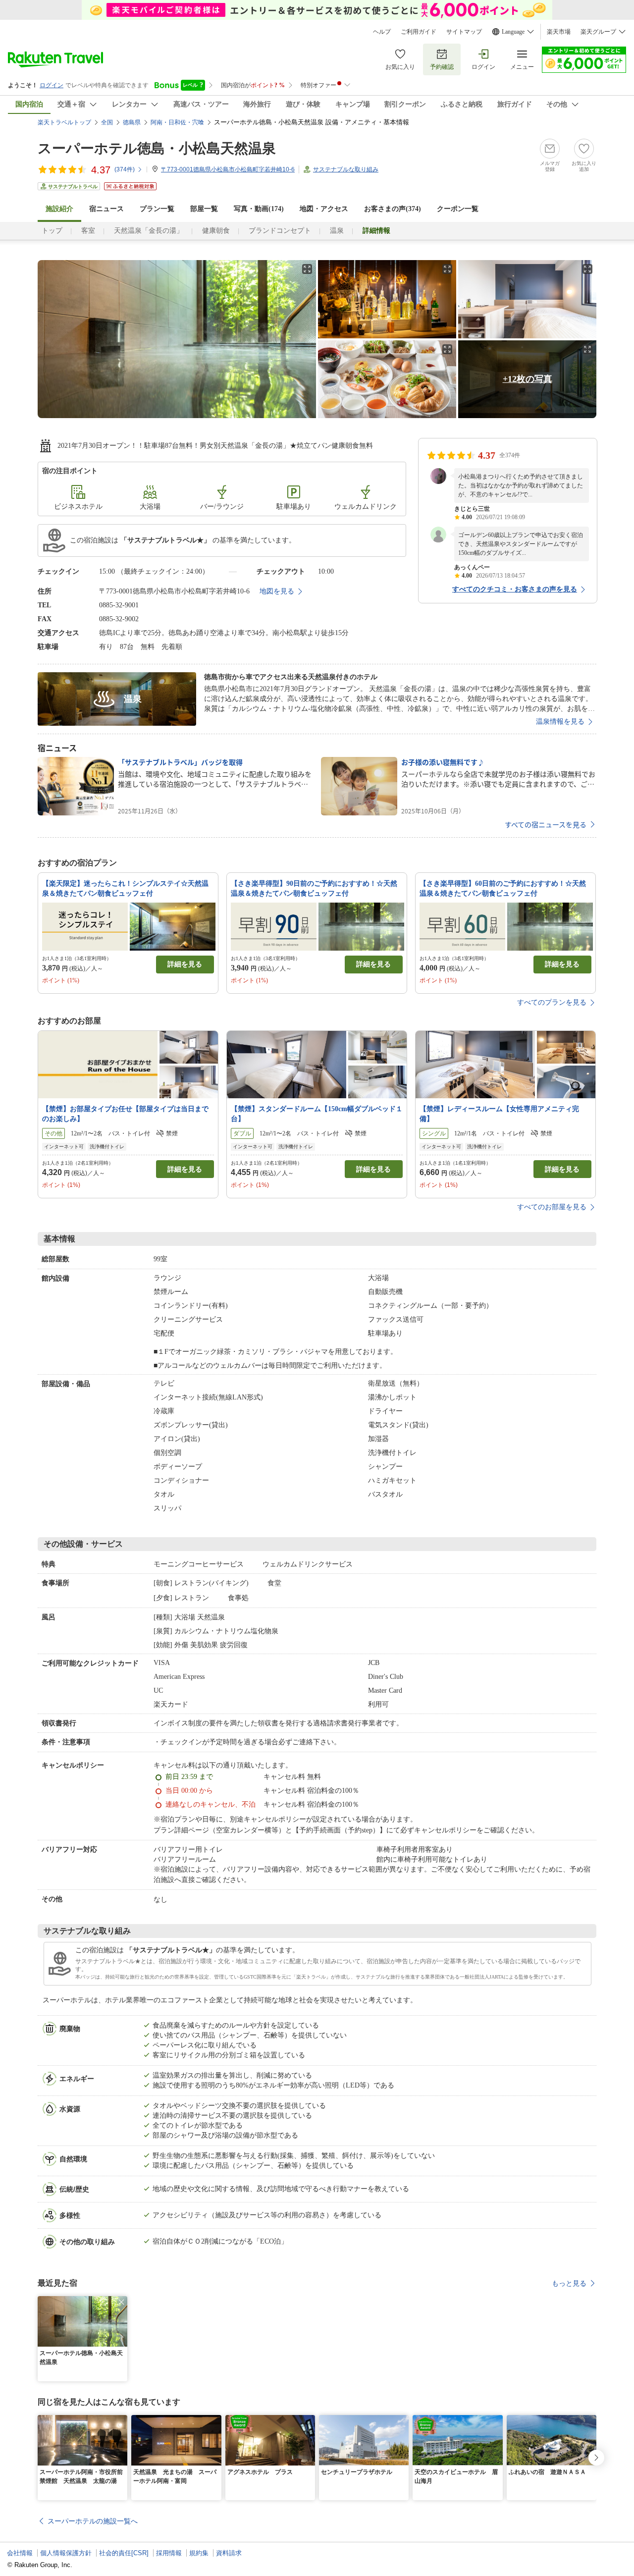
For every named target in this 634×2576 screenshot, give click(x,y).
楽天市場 (559, 32)
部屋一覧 (204, 209)
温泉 (337, 231)
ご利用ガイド (419, 32)
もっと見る (569, 2283)
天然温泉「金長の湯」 (149, 231)
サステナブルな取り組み (346, 169)
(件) (125, 169)
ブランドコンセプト (280, 231)
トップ (52, 231)
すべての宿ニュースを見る (546, 824)
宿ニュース (106, 209)
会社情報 (20, 2553)
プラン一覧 (157, 209)
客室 (88, 231)
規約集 (199, 2553)
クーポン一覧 (458, 209)
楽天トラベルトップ (64, 122)
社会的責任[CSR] (124, 2553)
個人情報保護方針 (66, 2553)
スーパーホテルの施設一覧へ (93, 2521)
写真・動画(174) (259, 209)
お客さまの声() (393, 209)
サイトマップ (464, 32)
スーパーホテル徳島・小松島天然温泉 (157, 148)
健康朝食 (216, 231)
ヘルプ (382, 32)
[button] (121, 2302)
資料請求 (229, 2553)
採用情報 (169, 2553)
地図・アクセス (324, 209)
